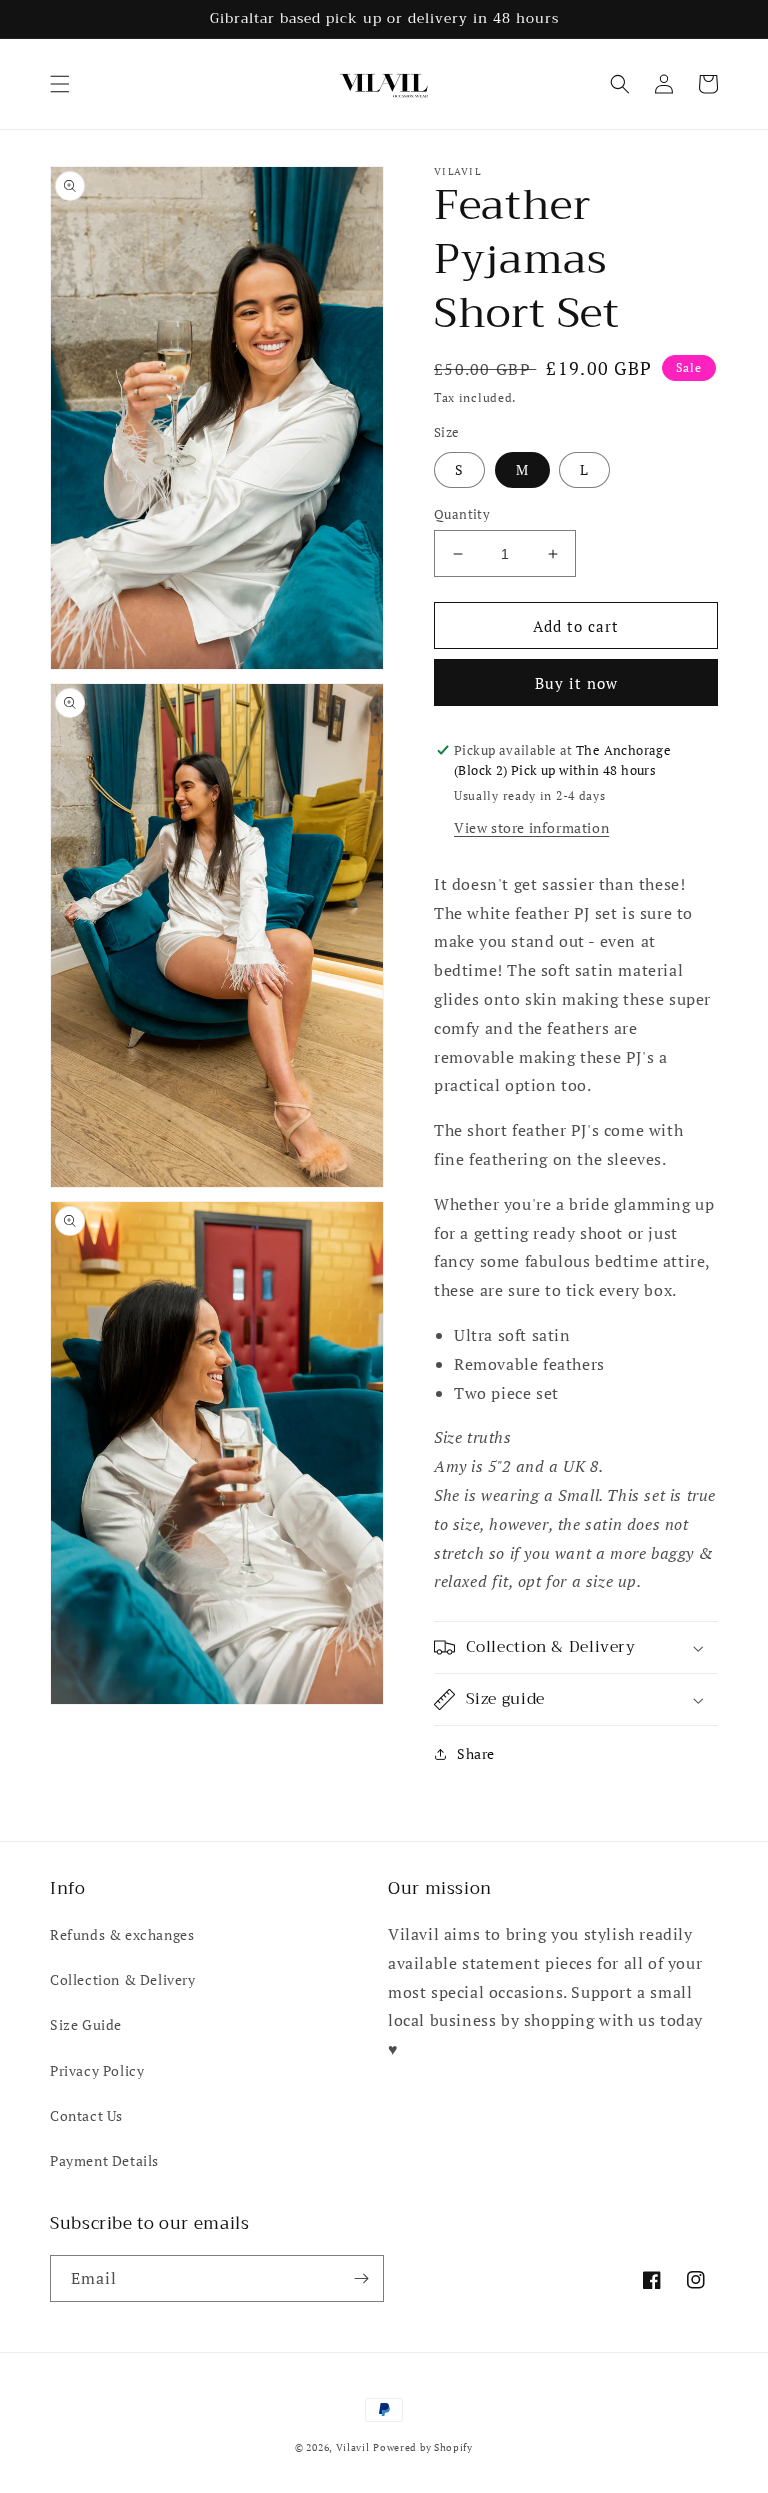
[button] (60, 84)
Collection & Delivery (123, 1979)
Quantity (462, 514)
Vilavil (353, 2447)
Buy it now (576, 683)
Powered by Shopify (423, 2447)
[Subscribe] (361, 2278)
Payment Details (104, 2160)
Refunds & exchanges (122, 1934)
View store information (531, 827)
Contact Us (86, 2115)
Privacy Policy (97, 2070)
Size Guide (86, 2024)
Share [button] (476, 1753)
